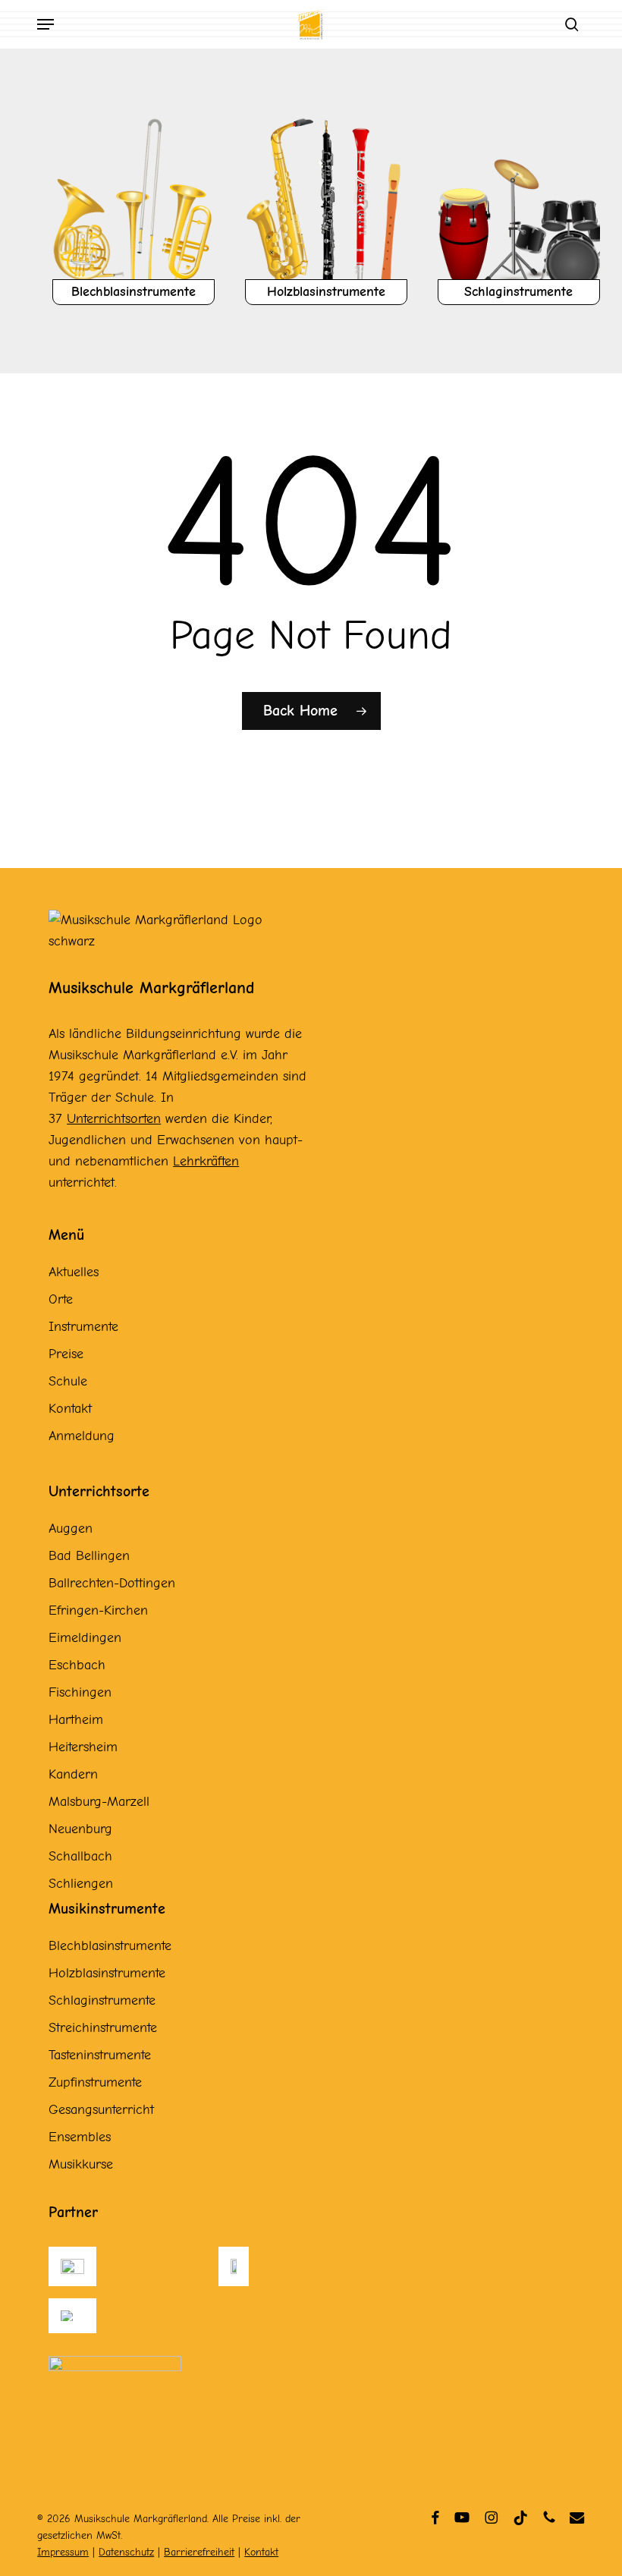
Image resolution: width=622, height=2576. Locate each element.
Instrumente (83, 1327)
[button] (46, 24)
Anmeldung (82, 1436)
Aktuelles (74, 1272)
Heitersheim (83, 1747)
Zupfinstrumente (95, 2082)
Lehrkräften (206, 1161)
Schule (68, 1381)
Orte (61, 1299)
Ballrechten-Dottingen (112, 1583)
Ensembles (80, 2137)
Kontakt (70, 1409)
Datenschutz (126, 2552)
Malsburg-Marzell (99, 1802)
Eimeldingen (85, 1638)
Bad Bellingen (89, 1556)
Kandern (73, 1774)
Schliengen (81, 1884)
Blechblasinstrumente (110, 1946)
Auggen (71, 1529)
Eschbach (77, 1665)
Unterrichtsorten (114, 1119)
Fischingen (80, 1692)
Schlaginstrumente (102, 2000)
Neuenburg (80, 1829)
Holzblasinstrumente (107, 1973)
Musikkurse (81, 2164)
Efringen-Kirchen (98, 1610)
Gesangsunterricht (101, 2110)
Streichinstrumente (103, 2028)
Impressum (63, 2552)
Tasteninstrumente (100, 2055)
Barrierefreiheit (199, 2552)
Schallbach (80, 1856)
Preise (66, 1354)
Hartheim (76, 1720)
